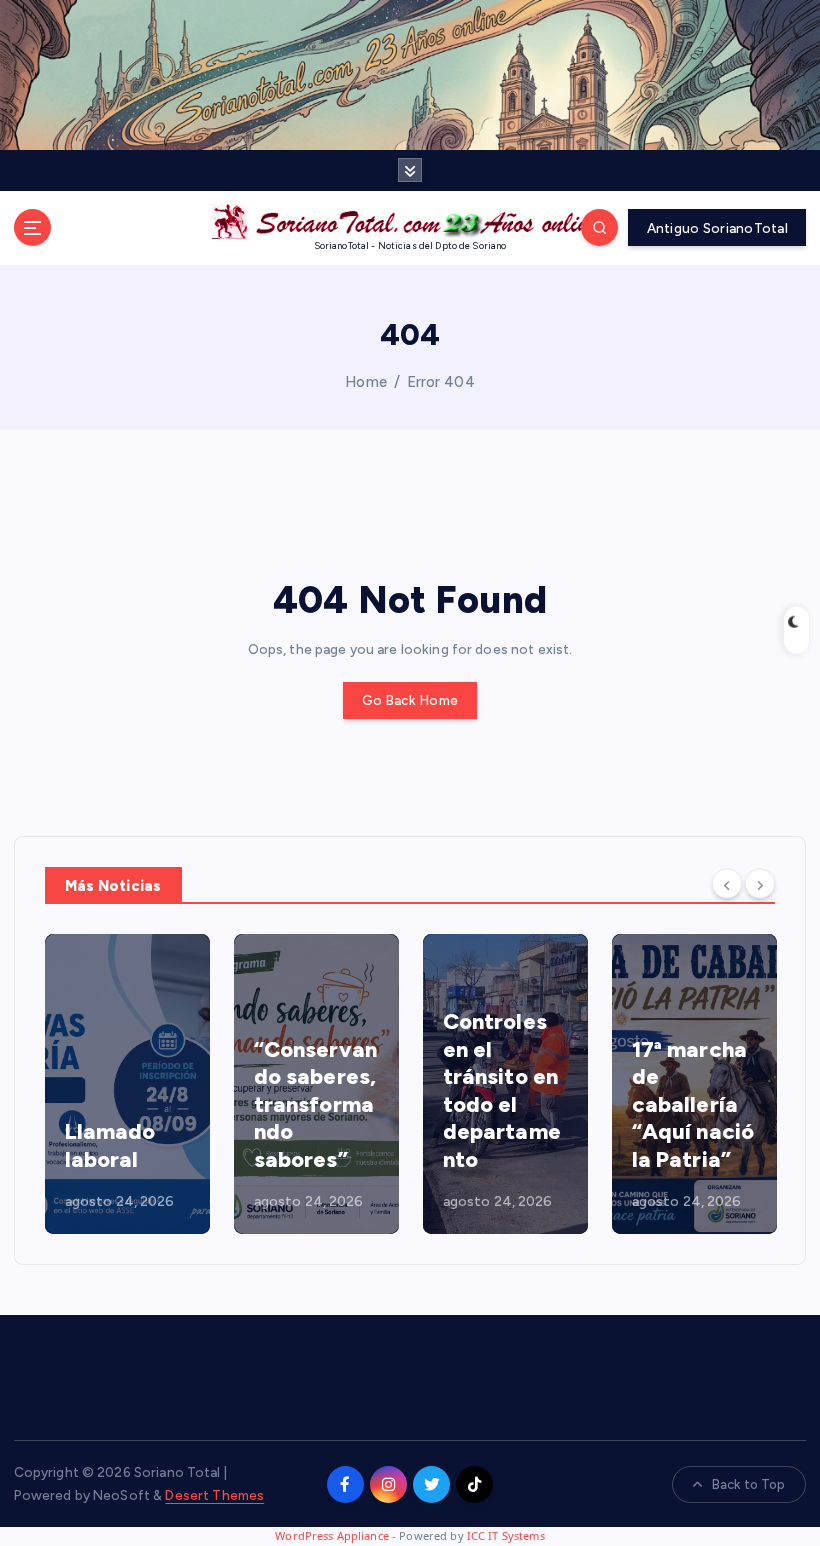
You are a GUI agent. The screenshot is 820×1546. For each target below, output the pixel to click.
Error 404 (441, 382)
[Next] (760, 884)
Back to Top (749, 1484)
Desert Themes (214, 1495)
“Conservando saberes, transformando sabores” (137, 1104)
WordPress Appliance (332, 1535)
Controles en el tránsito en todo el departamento (324, 1090)
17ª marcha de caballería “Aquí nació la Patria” (515, 1104)
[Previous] (727, 884)
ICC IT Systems (506, 1535)
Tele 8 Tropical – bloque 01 (695, 1132)
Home (366, 382)
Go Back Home (410, 700)
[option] (138, 1084)
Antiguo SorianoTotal (717, 228)
